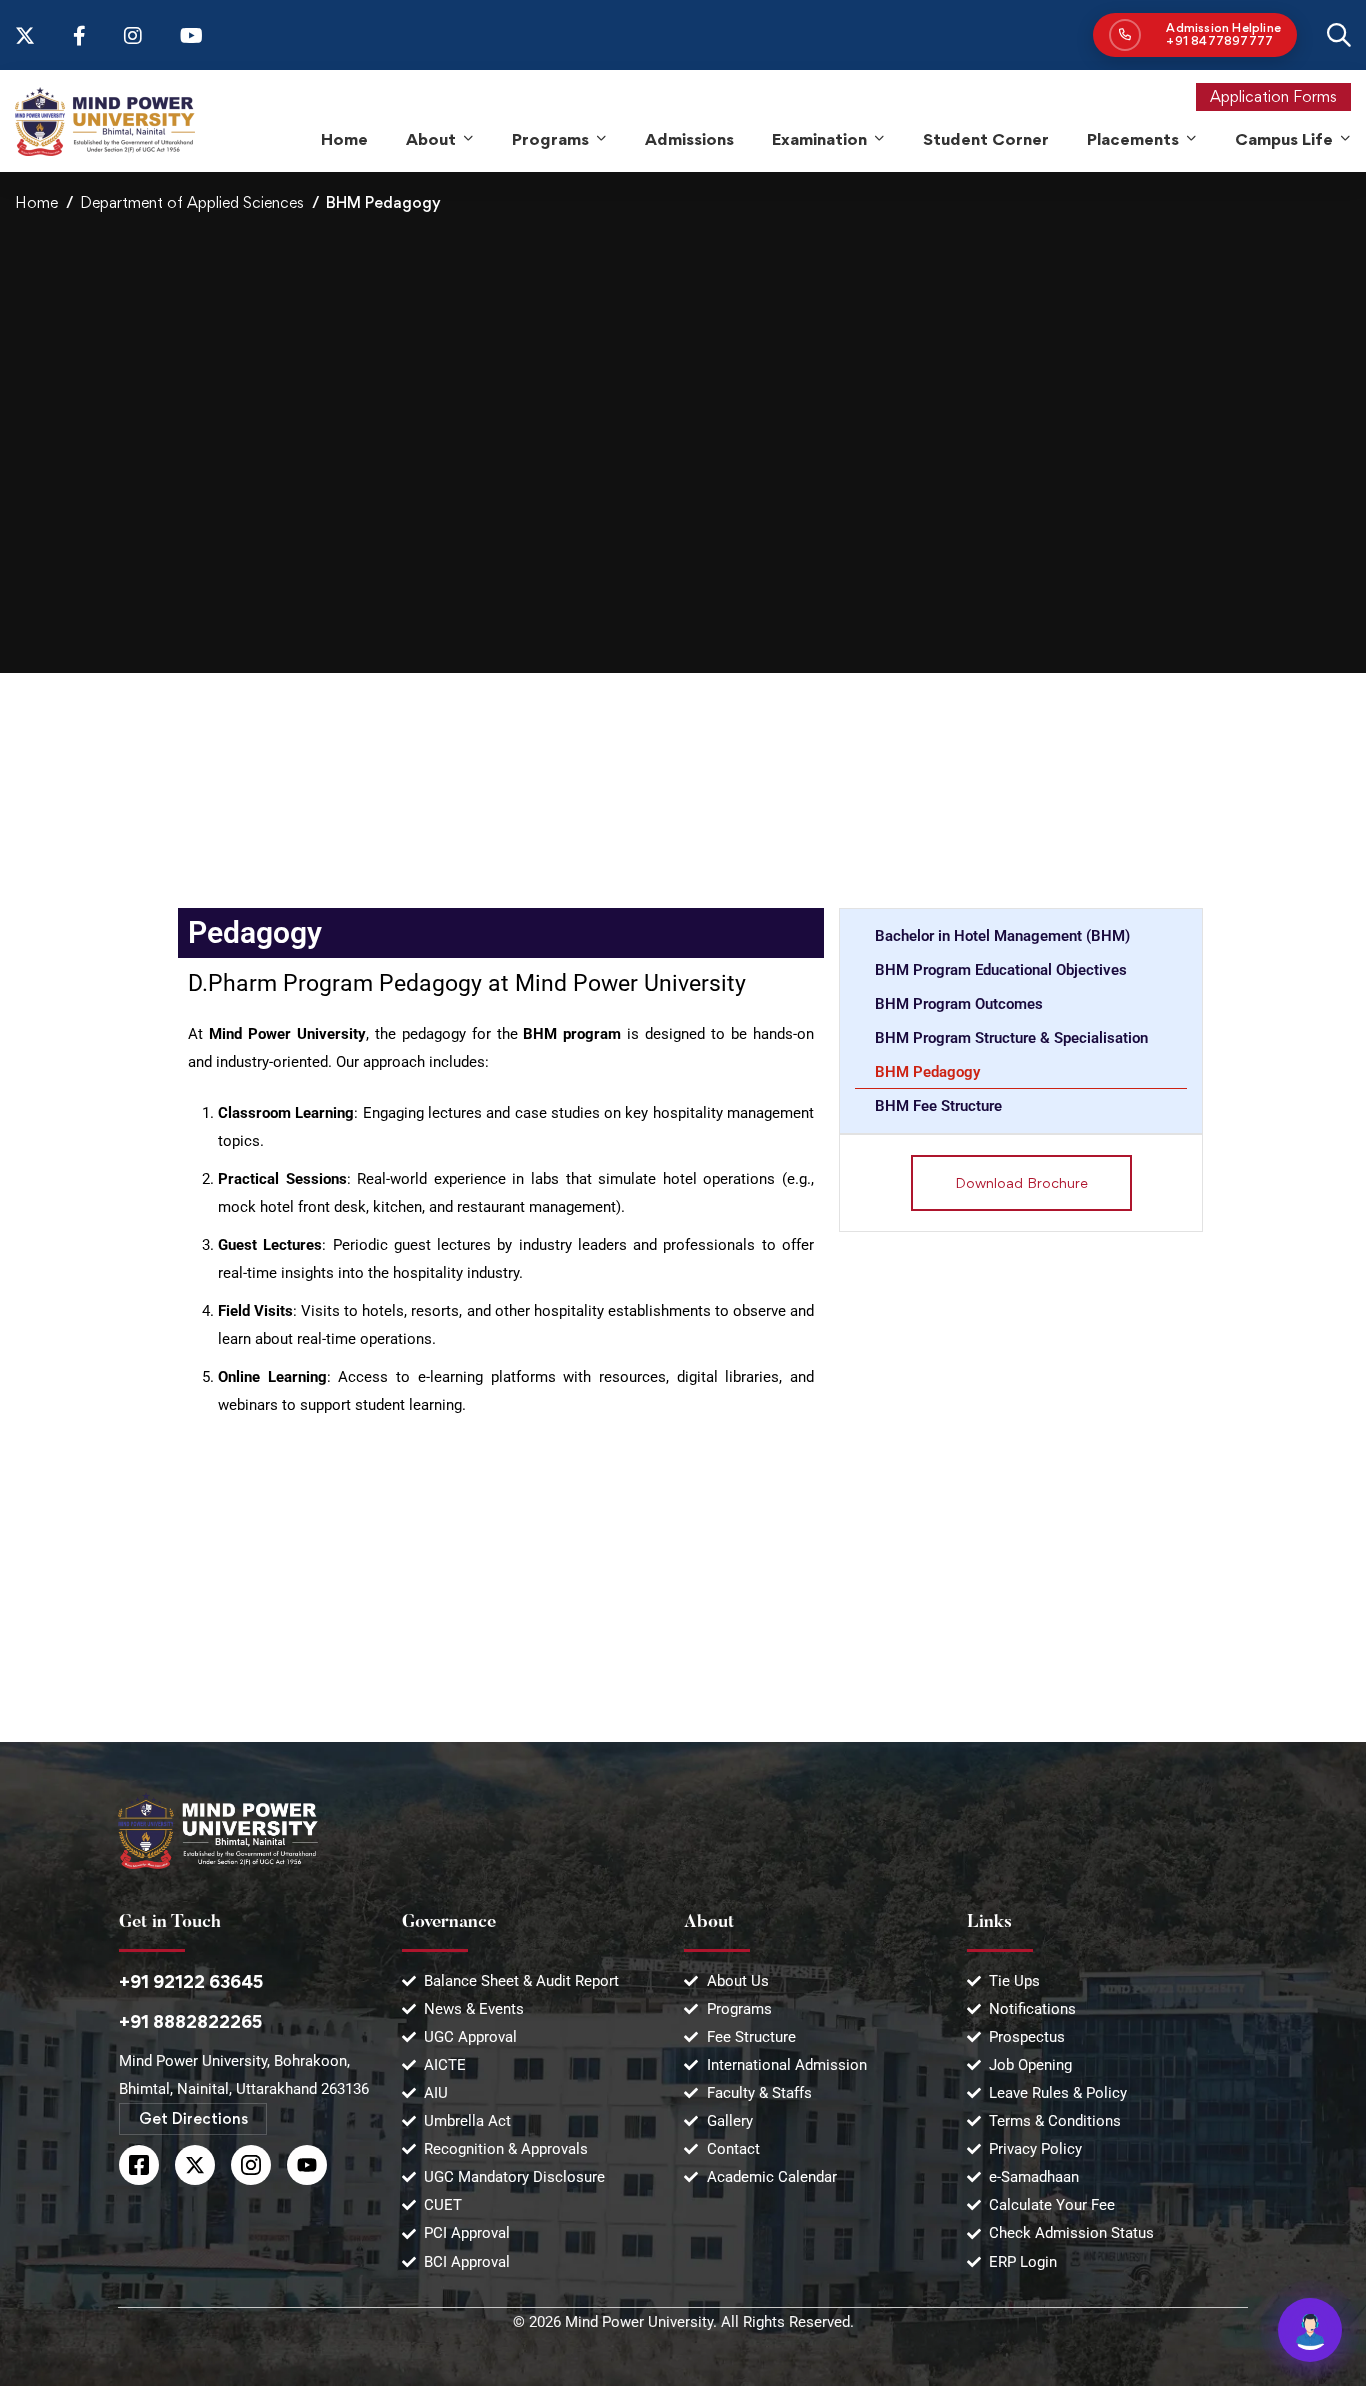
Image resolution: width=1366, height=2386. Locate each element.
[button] (1021, 1183)
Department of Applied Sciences (192, 202)
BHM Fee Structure (938, 1106)
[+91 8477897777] (1195, 35)
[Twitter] (195, 2165)
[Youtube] (307, 2165)
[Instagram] (251, 2165)
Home (36, 202)
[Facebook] (139, 2165)
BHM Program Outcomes (959, 1004)
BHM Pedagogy (927, 1072)
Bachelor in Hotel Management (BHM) (1002, 936)
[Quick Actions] (1310, 2330)
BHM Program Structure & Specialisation (1011, 1038)
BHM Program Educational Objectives (1001, 970)
